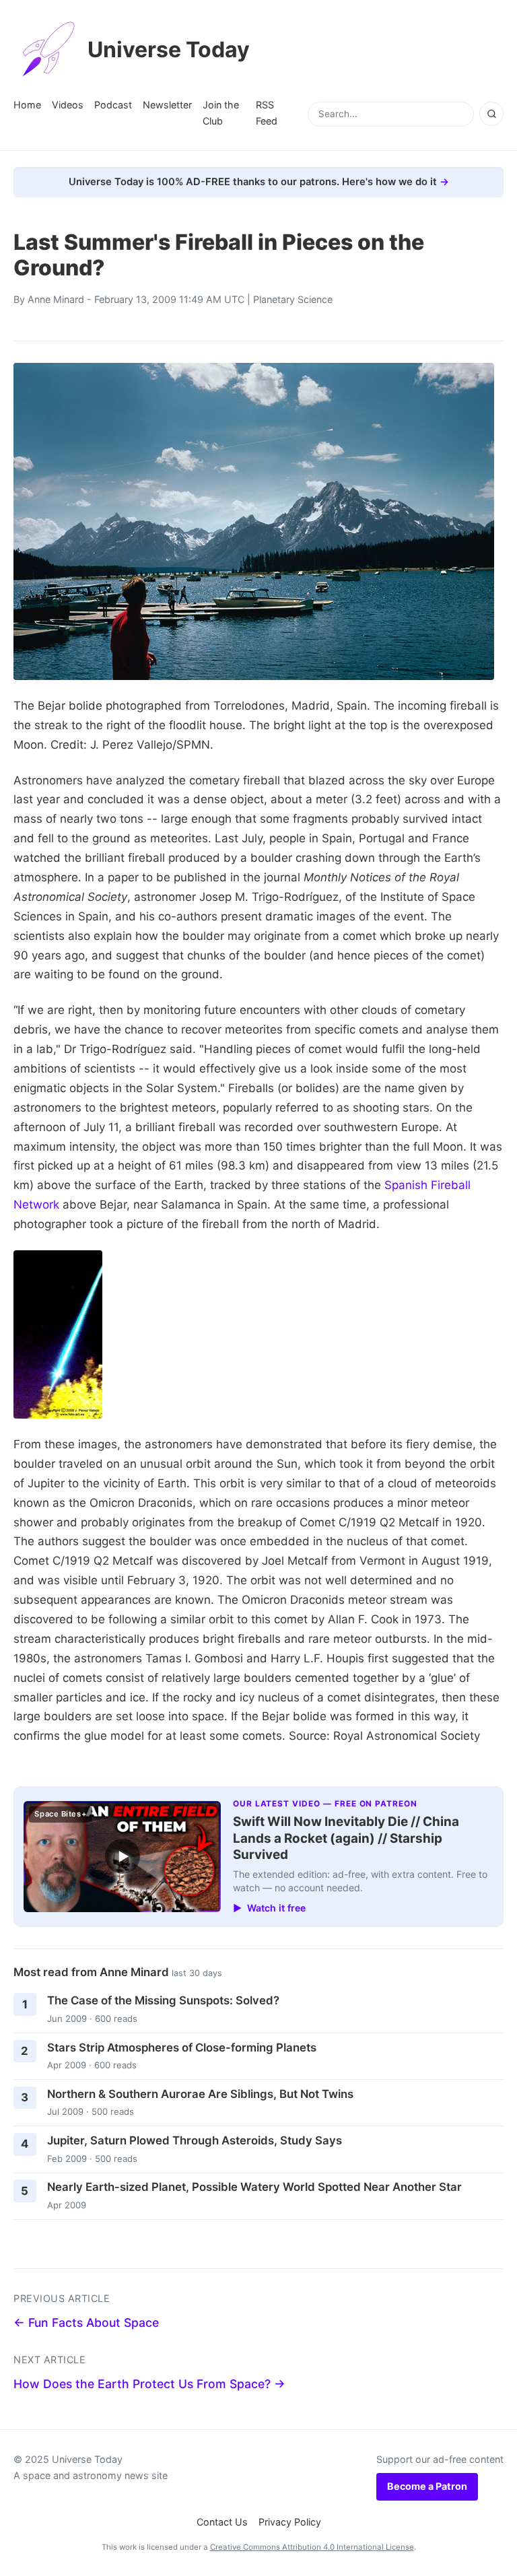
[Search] (491, 114)
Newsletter (167, 105)
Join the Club (221, 113)
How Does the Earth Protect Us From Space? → (149, 2384)
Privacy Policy (290, 2522)
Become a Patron (427, 2486)
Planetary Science (293, 299)
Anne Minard (56, 299)
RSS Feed (267, 113)
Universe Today (169, 49)
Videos (68, 105)
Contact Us (222, 2522)
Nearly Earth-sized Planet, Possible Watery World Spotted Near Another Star (254, 2187)
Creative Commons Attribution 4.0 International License (312, 2547)
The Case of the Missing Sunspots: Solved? (163, 2000)
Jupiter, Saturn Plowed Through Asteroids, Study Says (195, 2140)
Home (27, 105)
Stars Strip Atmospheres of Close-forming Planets (182, 2047)
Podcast (113, 105)
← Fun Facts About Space (86, 2323)
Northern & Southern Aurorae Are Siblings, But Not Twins (200, 2094)
